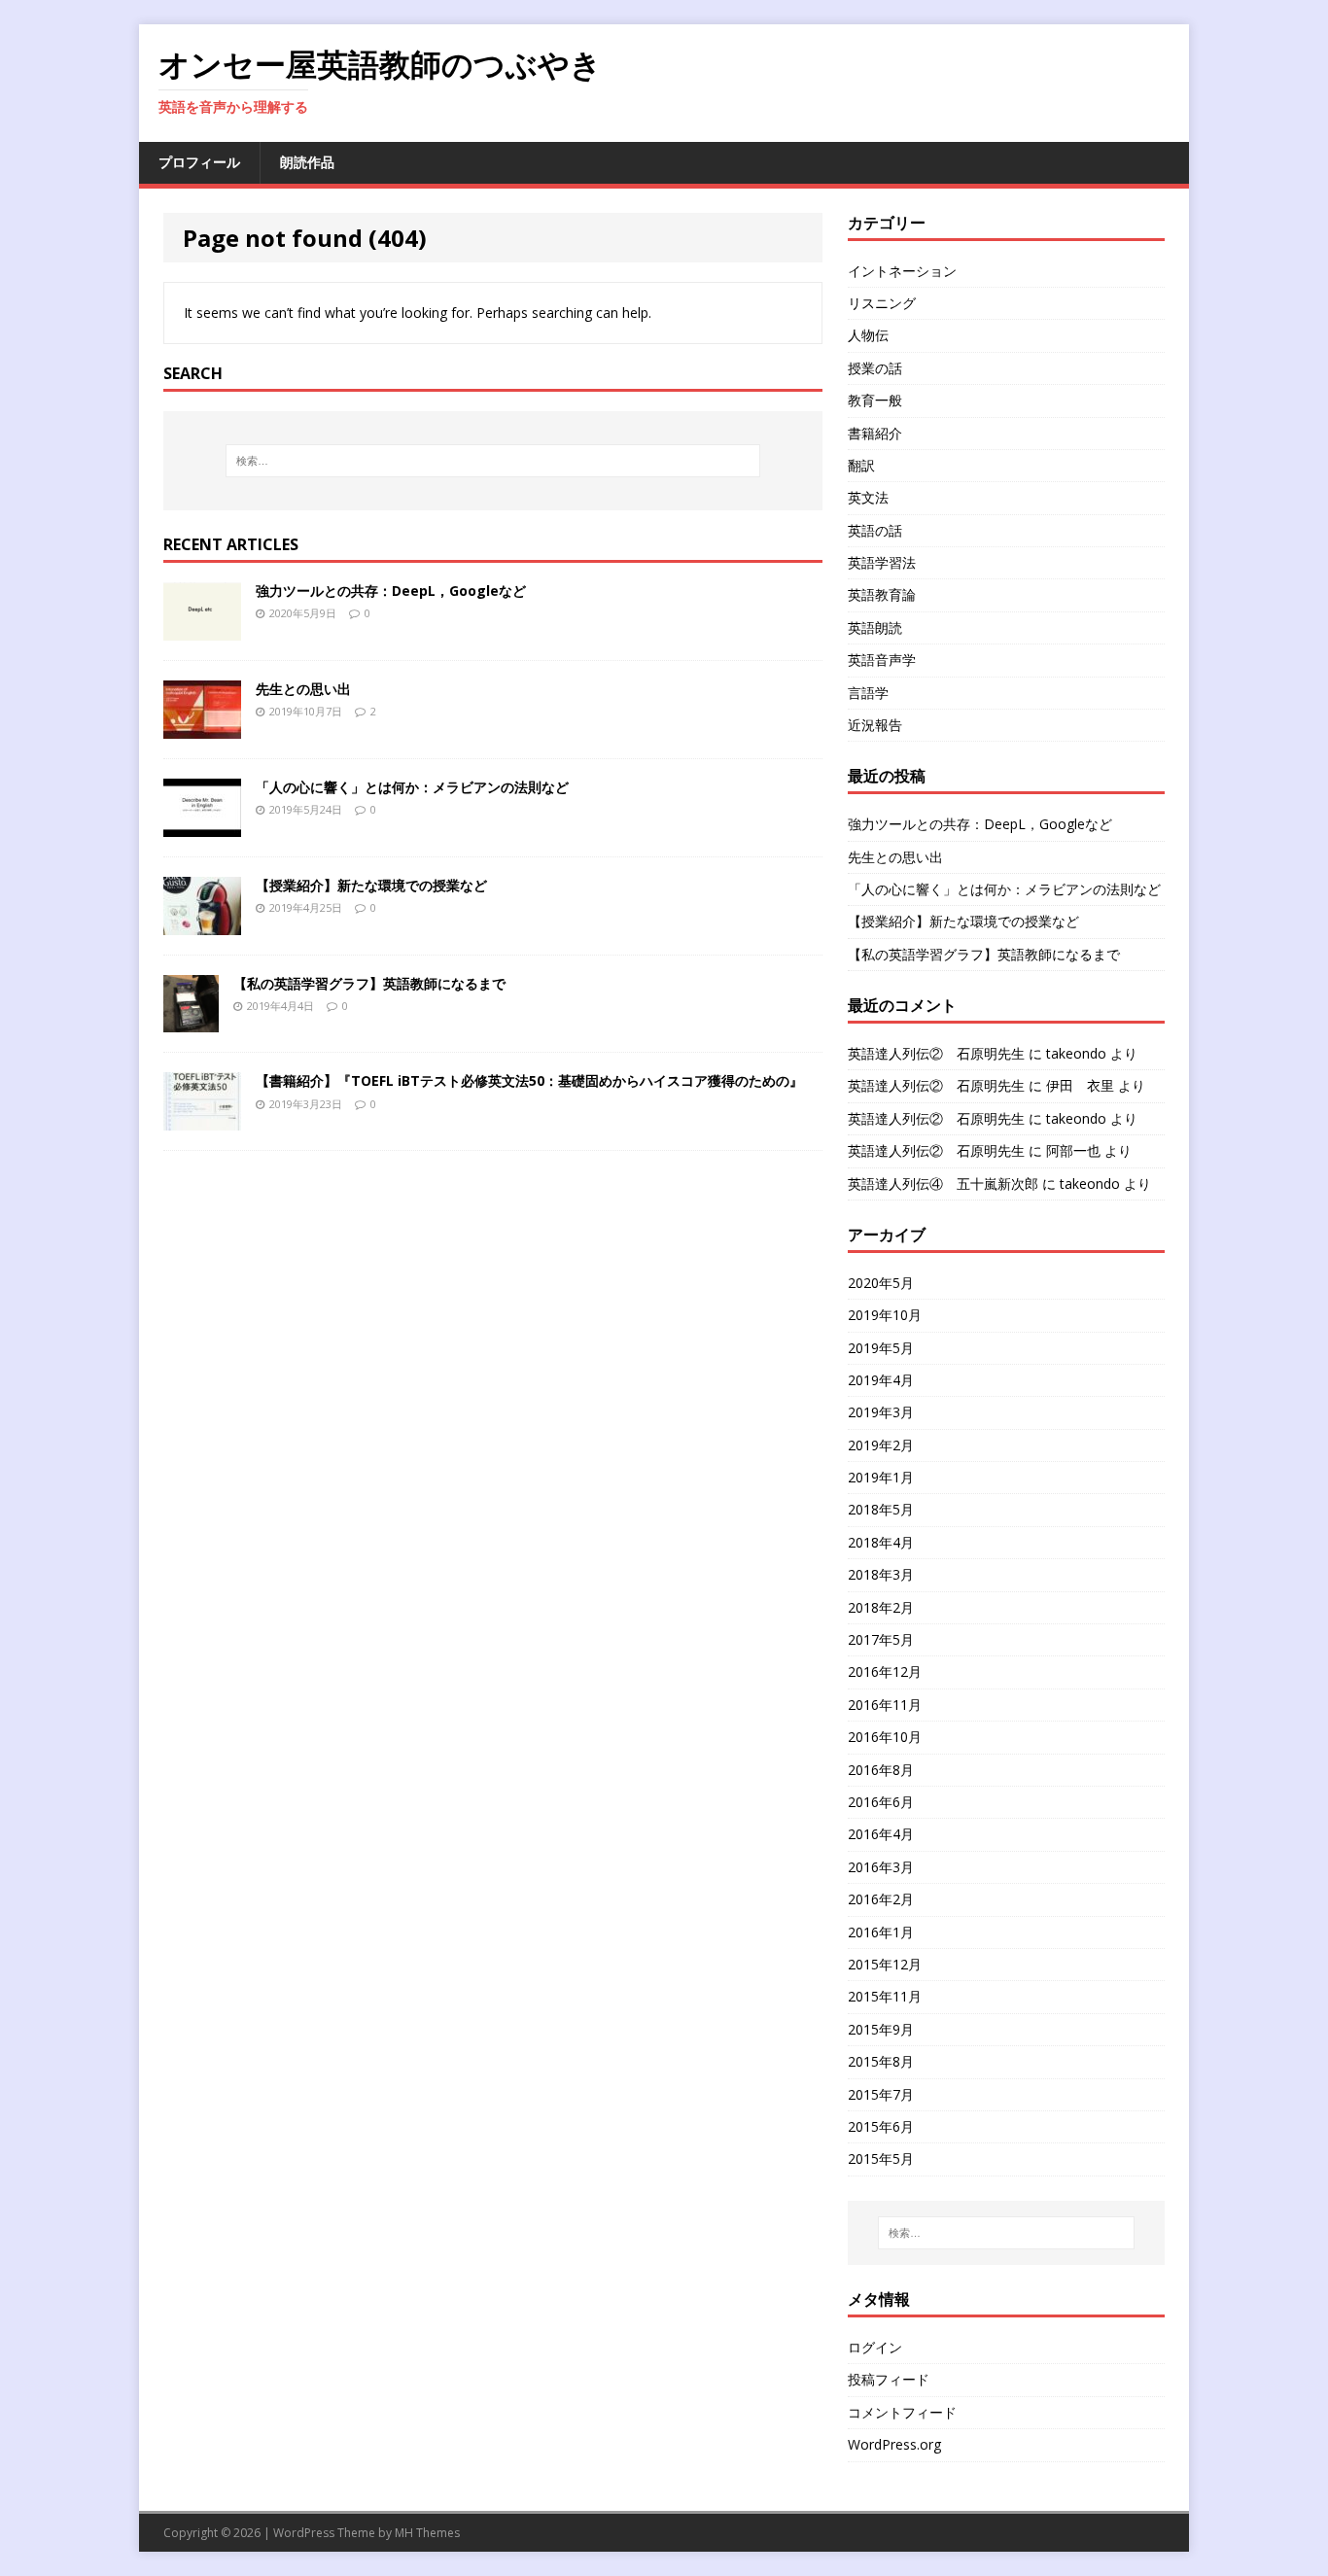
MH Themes (427, 2533)
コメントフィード (902, 2412)
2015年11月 (885, 1996)
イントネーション (902, 271)
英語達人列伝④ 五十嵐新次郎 (943, 1184)
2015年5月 (881, 2158)
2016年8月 (881, 1770)
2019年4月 (881, 1380)
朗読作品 (307, 162)
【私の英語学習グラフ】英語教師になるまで (369, 983)
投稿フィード (889, 2379)
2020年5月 (881, 1283)
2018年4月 (881, 1542)
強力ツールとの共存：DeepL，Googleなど (391, 591)
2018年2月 (881, 1607)
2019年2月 (881, 1445)
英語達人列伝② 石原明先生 (936, 1053)
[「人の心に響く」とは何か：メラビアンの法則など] (202, 825)
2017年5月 (881, 1639)
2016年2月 (881, 1899)
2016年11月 (885, 1705)
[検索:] (493, 461)
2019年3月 (881, 1412)
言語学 (868, 693)
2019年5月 (881, 1348)
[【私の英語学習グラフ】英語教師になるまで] (191, 1021)
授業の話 (875, 368)
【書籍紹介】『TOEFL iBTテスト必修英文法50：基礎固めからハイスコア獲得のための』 (529, 1080)
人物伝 (868, 335)
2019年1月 (881, 1477)
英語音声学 (882, 660)
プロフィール (199, 162)
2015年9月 (881, 2029)
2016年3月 (881, 1867)
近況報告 (875, 725)
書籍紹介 (875, 433)
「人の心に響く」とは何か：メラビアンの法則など (412, 787)
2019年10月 (885, 1315)
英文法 (868, 497)
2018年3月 (881, 1574)
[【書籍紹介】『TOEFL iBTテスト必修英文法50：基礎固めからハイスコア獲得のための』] (202, 1119)
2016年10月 (885, 1737)
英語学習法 (882, 562)
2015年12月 (885, 1964)
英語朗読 (875, 627)
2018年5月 (881, 1509)
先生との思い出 (303, 689)
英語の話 (875, 530)
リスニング (882, 303)
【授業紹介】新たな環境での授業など (371, 885)
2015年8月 (881, 2061)
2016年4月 (881, 1834)
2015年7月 (881, 2094)
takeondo (1076, 1053)
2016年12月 (885, 1671)
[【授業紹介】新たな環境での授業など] (202, 923)
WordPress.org (894, 2444)
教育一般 (875, 400)
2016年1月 (881, 1932)
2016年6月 (881, 1802)
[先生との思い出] (202, 727)
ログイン (875, 2347)
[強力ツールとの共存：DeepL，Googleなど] (202, 628)
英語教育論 (882, 594)
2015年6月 (881, 2126)
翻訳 (861, 465)
